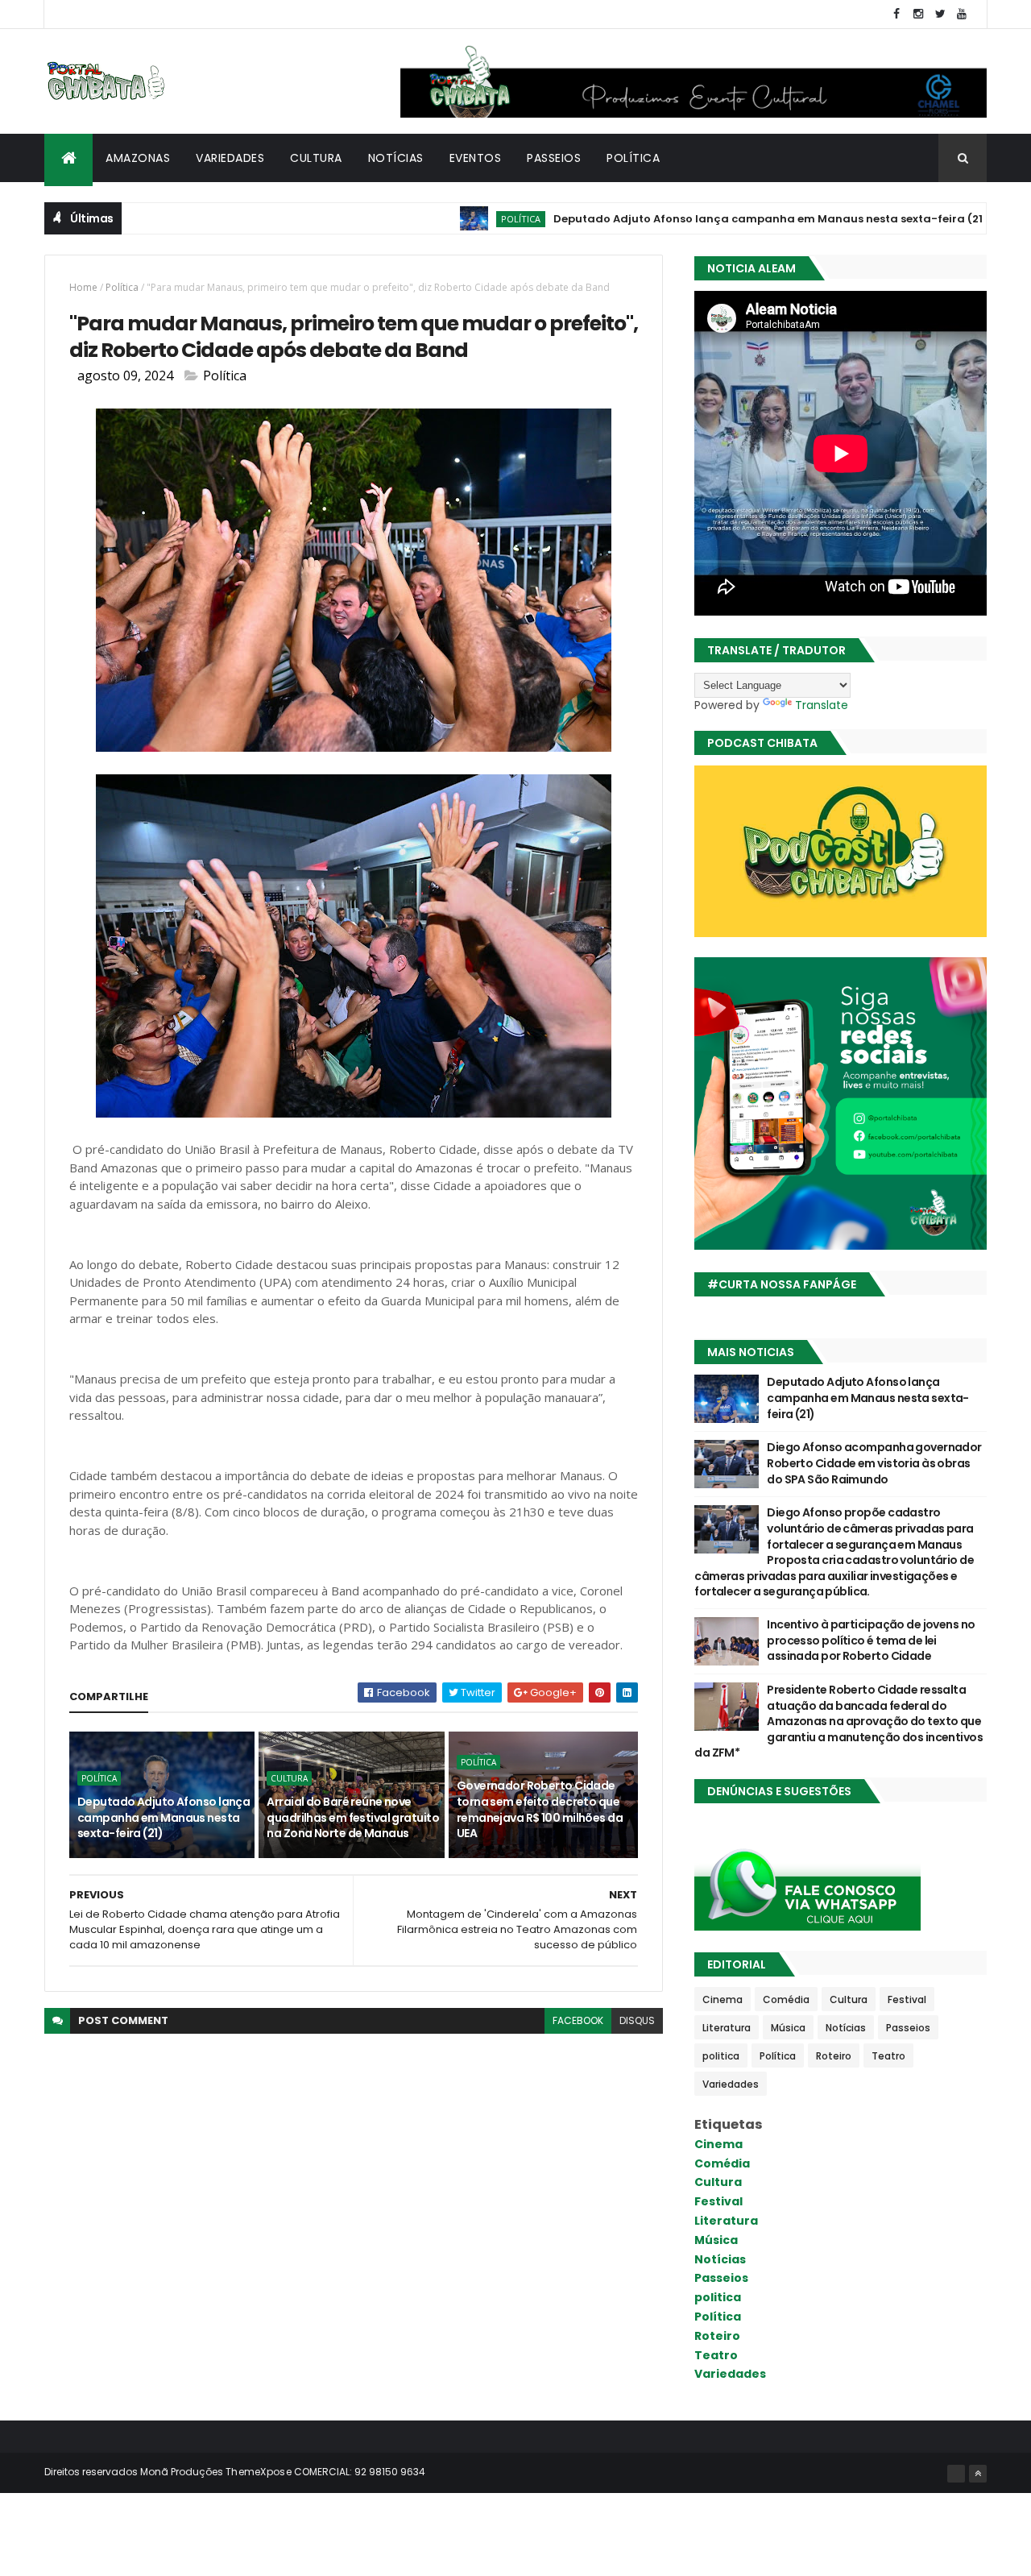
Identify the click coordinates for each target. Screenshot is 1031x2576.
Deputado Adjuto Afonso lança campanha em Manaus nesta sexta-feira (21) (705, 219)
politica (721, 2056)
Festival (907, 1999)
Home (83, 287)
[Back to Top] (978, 2474)
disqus (637, 2020)
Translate (822, 705)
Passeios (554, 158)
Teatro (888, 2056)
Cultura (316, 158)
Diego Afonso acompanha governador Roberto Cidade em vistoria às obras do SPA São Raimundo (874, 1463)
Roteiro (834, 2056)
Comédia (786, 1999)
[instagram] (918, 14)
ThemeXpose (259, 2472)
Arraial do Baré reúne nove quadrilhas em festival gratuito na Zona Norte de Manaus (353, 1817)
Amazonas (138, 158)
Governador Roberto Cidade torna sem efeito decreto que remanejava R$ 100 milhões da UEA (540, 1809)
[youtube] (962, 14)
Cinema (723, 1999)
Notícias (396, 158)
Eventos (476, 158)
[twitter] (940, 14)
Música (788, 2028)
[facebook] (896, 14)
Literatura (727, 2028)
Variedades (230, 158)
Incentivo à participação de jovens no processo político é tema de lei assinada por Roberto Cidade (871, 1640)
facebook (578, 2020)
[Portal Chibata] (956, 2474)
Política (633, 158)
